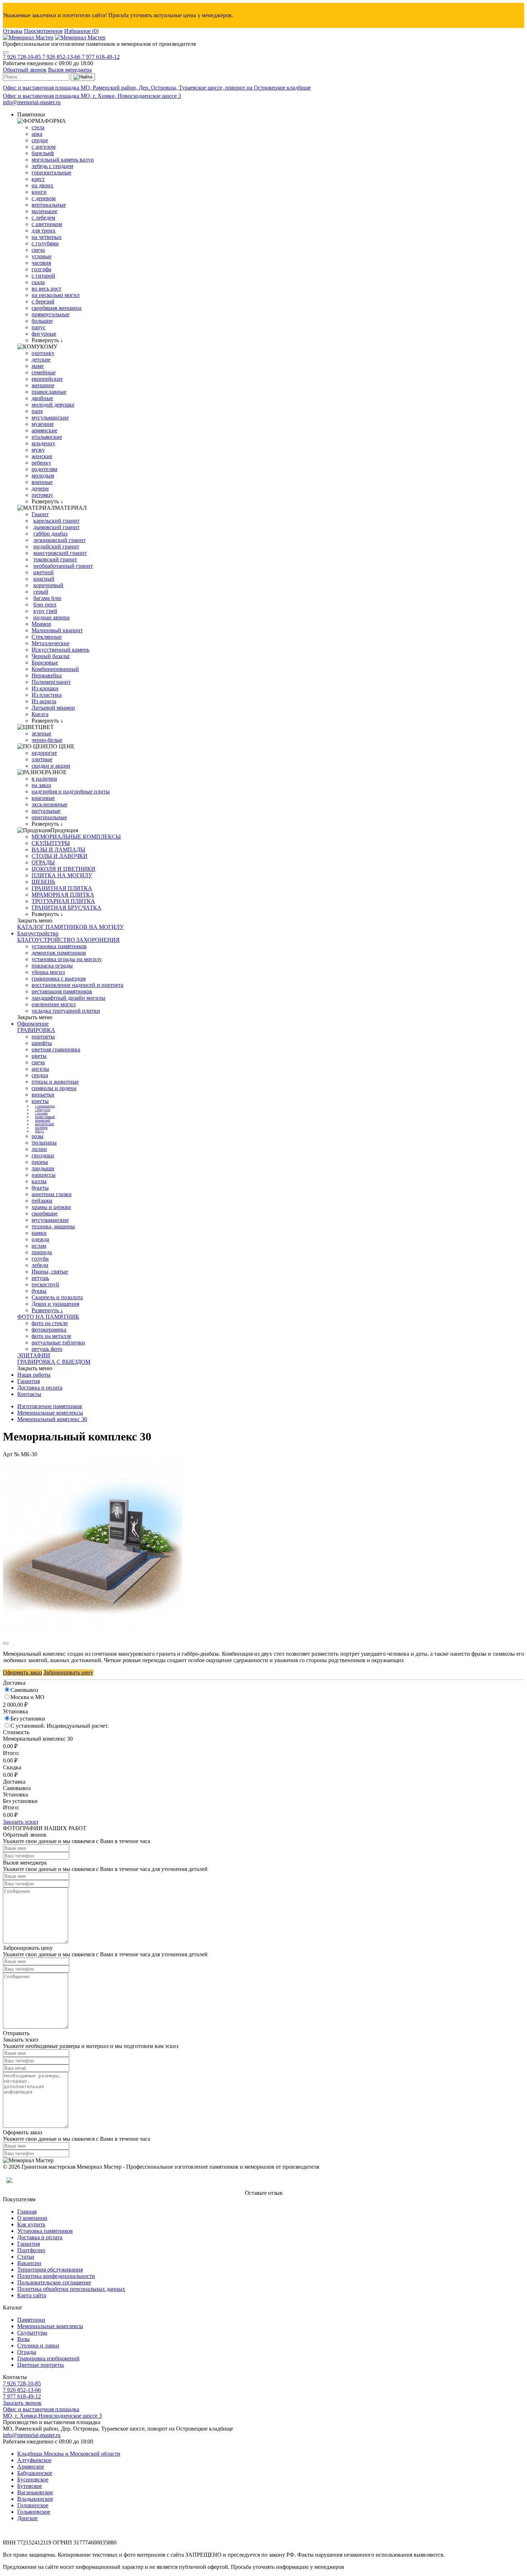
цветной (44, 572)
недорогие (44, 753)
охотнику (43, 353)
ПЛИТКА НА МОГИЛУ (62, 875)
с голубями (45, 243)
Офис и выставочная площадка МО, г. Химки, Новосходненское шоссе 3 (92, 96)
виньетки (43, 1095)
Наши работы (34, 1375)
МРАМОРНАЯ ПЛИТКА (63, 895)
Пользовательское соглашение (54, 2282)
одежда (40, 1239)
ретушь (40, 1278)
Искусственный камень (60, 650)
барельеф (43, 153)
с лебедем (43, 218)
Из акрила (44, 701)
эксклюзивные (49, 804)
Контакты (29, 1394)
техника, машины (53, 1226)
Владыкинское (35, 2499)
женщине (43, 385)
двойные (42, 398)
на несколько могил (56, 295)
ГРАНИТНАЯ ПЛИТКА (62, 888)
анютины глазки (52, 1194)
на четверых (47, 237)
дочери (40, 488)
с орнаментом (45, 1106)
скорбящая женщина (56, 308)
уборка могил (48, 972)
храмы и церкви (51, 1207)
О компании (32, 2218)
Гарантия (29, 1381)
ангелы (40, 1069)
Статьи (26, 2257)
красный (44, 579)
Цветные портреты (41, 2365)
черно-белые (47, 740)
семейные (44, 372)
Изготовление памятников (50, 1406)
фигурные (44, 334)
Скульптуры (32, 2333)
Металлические (51, 643)
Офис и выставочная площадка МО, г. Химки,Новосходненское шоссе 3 (52, 2412)
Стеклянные (47, 637)
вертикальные (49, 205)
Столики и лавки (38, 2345)
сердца (40, 1075)
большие (42, 321)
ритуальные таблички (58, 1342)
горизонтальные (51, 172)
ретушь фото (47, 1349)
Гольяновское (34, 2512)
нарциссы (44, 1175)
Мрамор (41, 624)
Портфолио (31, 2250)
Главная (27, 2212)
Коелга (40, 714)
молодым (43, 476)
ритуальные (46, 811)
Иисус (40, 1131)
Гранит (40, 514)
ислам (39, 1246)
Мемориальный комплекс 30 (52, 1419)
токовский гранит (55, 559)
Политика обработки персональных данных (71, 2289)
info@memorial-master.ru (32, 102)
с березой (43, 301)
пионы (40, 1162)
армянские (44, 430)
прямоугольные (51, 314)
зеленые (41, 733)
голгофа (41, 269)
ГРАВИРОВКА (36, 1030)
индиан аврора (51, 617)
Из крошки (45, 688)
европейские (47, 379)
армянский (43, 1121)
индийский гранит (56, 546)
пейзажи (42, 1201)
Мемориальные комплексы (50, 1413)
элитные (42, 759)
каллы (39, 1181)
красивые (43, 798)
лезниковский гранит (60, 540)
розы (37, 1136)
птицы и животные (55, 1082)
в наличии (44, 779)
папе (37, 411)
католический (45, 1124)
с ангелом (44, 147)
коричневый (48, 585)
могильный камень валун (63, 160)
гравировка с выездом (59, 978)
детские (41, 359)
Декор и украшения (55, 1304)
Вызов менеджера (70, 70)
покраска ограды (52, 966)
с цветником (47, 224)
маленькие (44, 211)
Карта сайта (32, 2295)
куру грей (45, 611)
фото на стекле (50, 1323)
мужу (38, 450)
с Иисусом (43, 1110)
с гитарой (43, 276)
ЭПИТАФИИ (34, 1355)
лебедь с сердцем (52, 166)
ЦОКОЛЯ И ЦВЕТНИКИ (63, 869)
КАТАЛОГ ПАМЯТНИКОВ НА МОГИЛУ (70, 927)
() (81, 31)
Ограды (27, 2352)
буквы (39, 1291)
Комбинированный (55, 669)
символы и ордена (54, 1088)
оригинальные (49, 817)
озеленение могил (54, 1004)
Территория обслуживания (50, 2270)
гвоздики (43, 1155)
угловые (42, 256)
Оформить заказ (22, 1672)
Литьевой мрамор (53, 708)
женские (42, 456)
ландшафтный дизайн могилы (68, 998)
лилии (39, 1149)
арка (37, 134)
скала (38, 282)
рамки (39, 1233)
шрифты (42, 1043)
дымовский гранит (56, 527)
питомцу (42, 495)
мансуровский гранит (60, 553)
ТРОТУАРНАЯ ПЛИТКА (63, 901)
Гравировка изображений (48, 2358)
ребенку (41, 463)
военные (42, 482)
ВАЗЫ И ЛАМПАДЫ (58, 850)
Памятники (31, 2320)
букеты (40, 1188)
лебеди (40, 1265)
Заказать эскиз (20, 1822)
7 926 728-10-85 (23, 57)
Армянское (31, 2467)
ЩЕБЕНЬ (43, 882)
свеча (38, 250)
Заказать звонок (22, 2403)
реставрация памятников (62, 991)
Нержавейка (47, 675)
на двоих (42, 185)
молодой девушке (53, 405)
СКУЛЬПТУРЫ (51, 843)
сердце (40, 140)
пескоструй (45, 1284)
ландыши (43, 1168)
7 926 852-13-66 (62, 57)
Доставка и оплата (40, 1388)
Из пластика (47, 695)
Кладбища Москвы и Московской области (69, 2454)
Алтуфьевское (34, 2460)
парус (39, 327)
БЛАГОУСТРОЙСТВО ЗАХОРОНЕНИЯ (68, 940)
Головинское (33, 2505)
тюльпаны (44, 1143)
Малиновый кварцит (57, 630)
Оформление (33, 1024)
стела (38, 127)
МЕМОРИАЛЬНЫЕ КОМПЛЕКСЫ (76, 837)
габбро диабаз (50, 534)
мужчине (43, 424)
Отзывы (13, 31)
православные (49, 392)
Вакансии (29, 2263)
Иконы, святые (50, 1272)
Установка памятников (45, 2231)
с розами (41, 1113)
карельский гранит (56, 521)
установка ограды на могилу (67, 959)
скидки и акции (51, 766)
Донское (27, 2518)
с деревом (44, 198)
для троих (44, 231)
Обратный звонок (25, 70)
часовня (41, 263)
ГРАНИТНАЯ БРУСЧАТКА (67, 908)
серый (41, 592)
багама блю (47, 598)
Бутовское (30, 2486)
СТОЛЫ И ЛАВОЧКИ (60, 856)
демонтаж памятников (59, 953)
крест (38, 179)
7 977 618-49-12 (101, 57)
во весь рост (46, 289)
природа (42, 1252)
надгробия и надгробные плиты (71, 791)
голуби (40, 1259)
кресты (40, 1101)
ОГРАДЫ (43, 862)
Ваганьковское (35, 2492)
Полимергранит (51, 682)
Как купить (31, 2224)
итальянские (47, 437)
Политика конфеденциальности (56, 2276)
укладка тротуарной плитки (66, 1011)
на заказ (41, 785)
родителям (44, 469)
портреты (43, 1037)
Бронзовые (45, 663)
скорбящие (45, 1213)
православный (45, 1117)
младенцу (43, 443)
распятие (41, 1128)
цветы (39, 1056)
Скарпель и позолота (57, 1297)
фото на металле (51, 1336)
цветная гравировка (56, 1049)
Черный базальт (51, 656)
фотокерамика (49, 1330)
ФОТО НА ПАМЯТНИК (48, 1317)
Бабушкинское (35, 2473)
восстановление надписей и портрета (77, 985)
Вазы (23, 2339)
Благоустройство (38, 933)
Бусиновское (33, 2479)
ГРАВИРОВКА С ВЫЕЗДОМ (54, 1362)
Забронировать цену (68, 1672)
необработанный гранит (63, 566)
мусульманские (50, 418)
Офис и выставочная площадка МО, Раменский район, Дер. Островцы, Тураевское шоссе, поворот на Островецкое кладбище (157, 88)
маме (38, 366)
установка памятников (59, 946)
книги (39, 192)
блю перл (45, 605)
